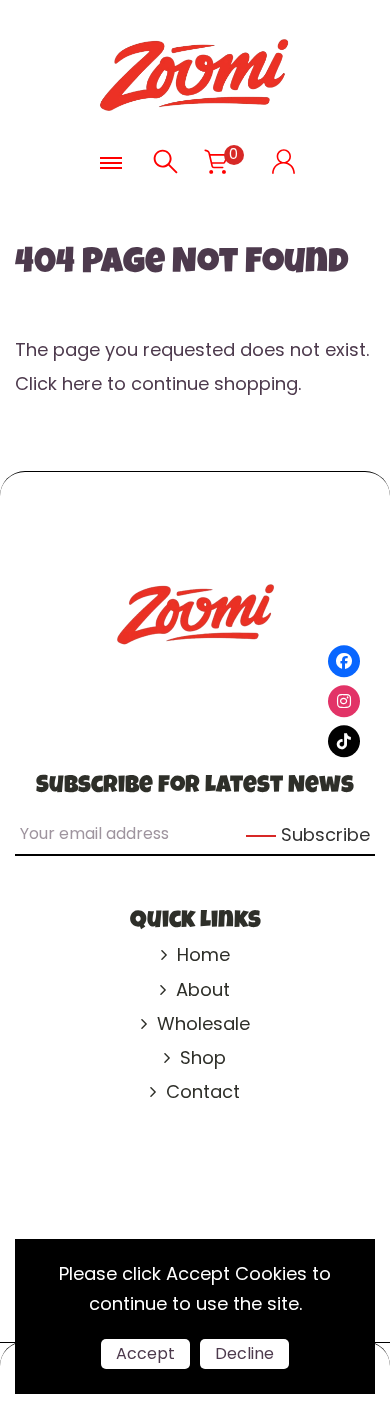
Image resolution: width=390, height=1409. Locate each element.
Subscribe (325, 834)
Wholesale (203, 1023)
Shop (203, 1057)
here (82, 383)
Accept (145, 1353)
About (203, 989)
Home (203, 954)
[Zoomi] (195, 73)
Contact (203, 1091)
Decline (244, 1353)
